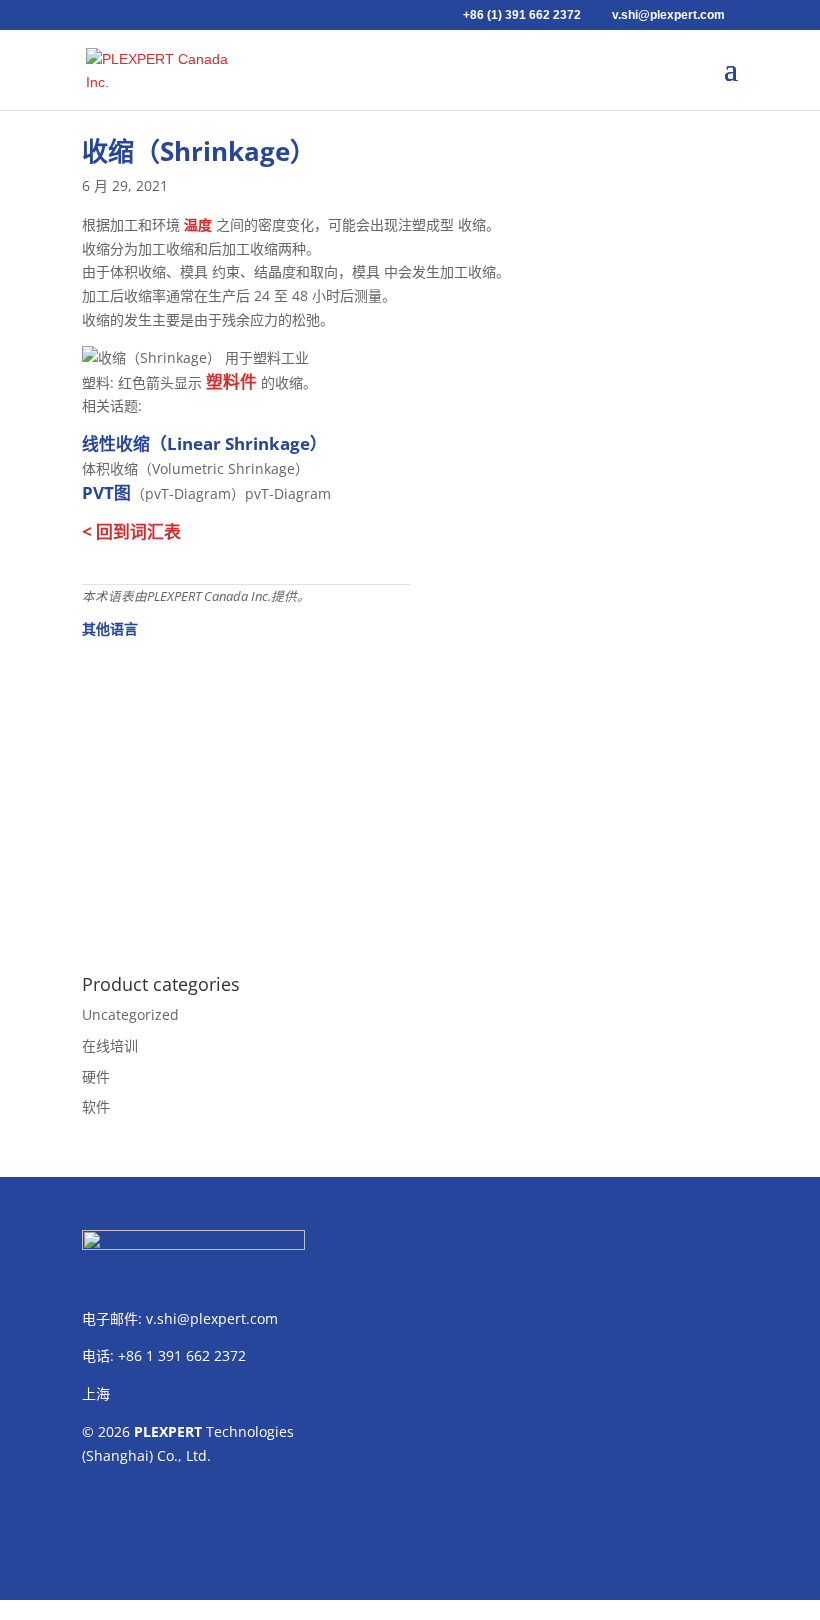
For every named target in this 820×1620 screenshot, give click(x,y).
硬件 (96, 1076)
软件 (96, 1106)
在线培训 (110, 1045)
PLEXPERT (168, 1431)
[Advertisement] (410, 795)
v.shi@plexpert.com (212, 1318)
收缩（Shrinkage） (199, 151)
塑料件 (231, 381)
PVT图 (106, 492)
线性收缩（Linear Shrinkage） (204, 443)
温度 (198, 224)
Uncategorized (130, 1014)
